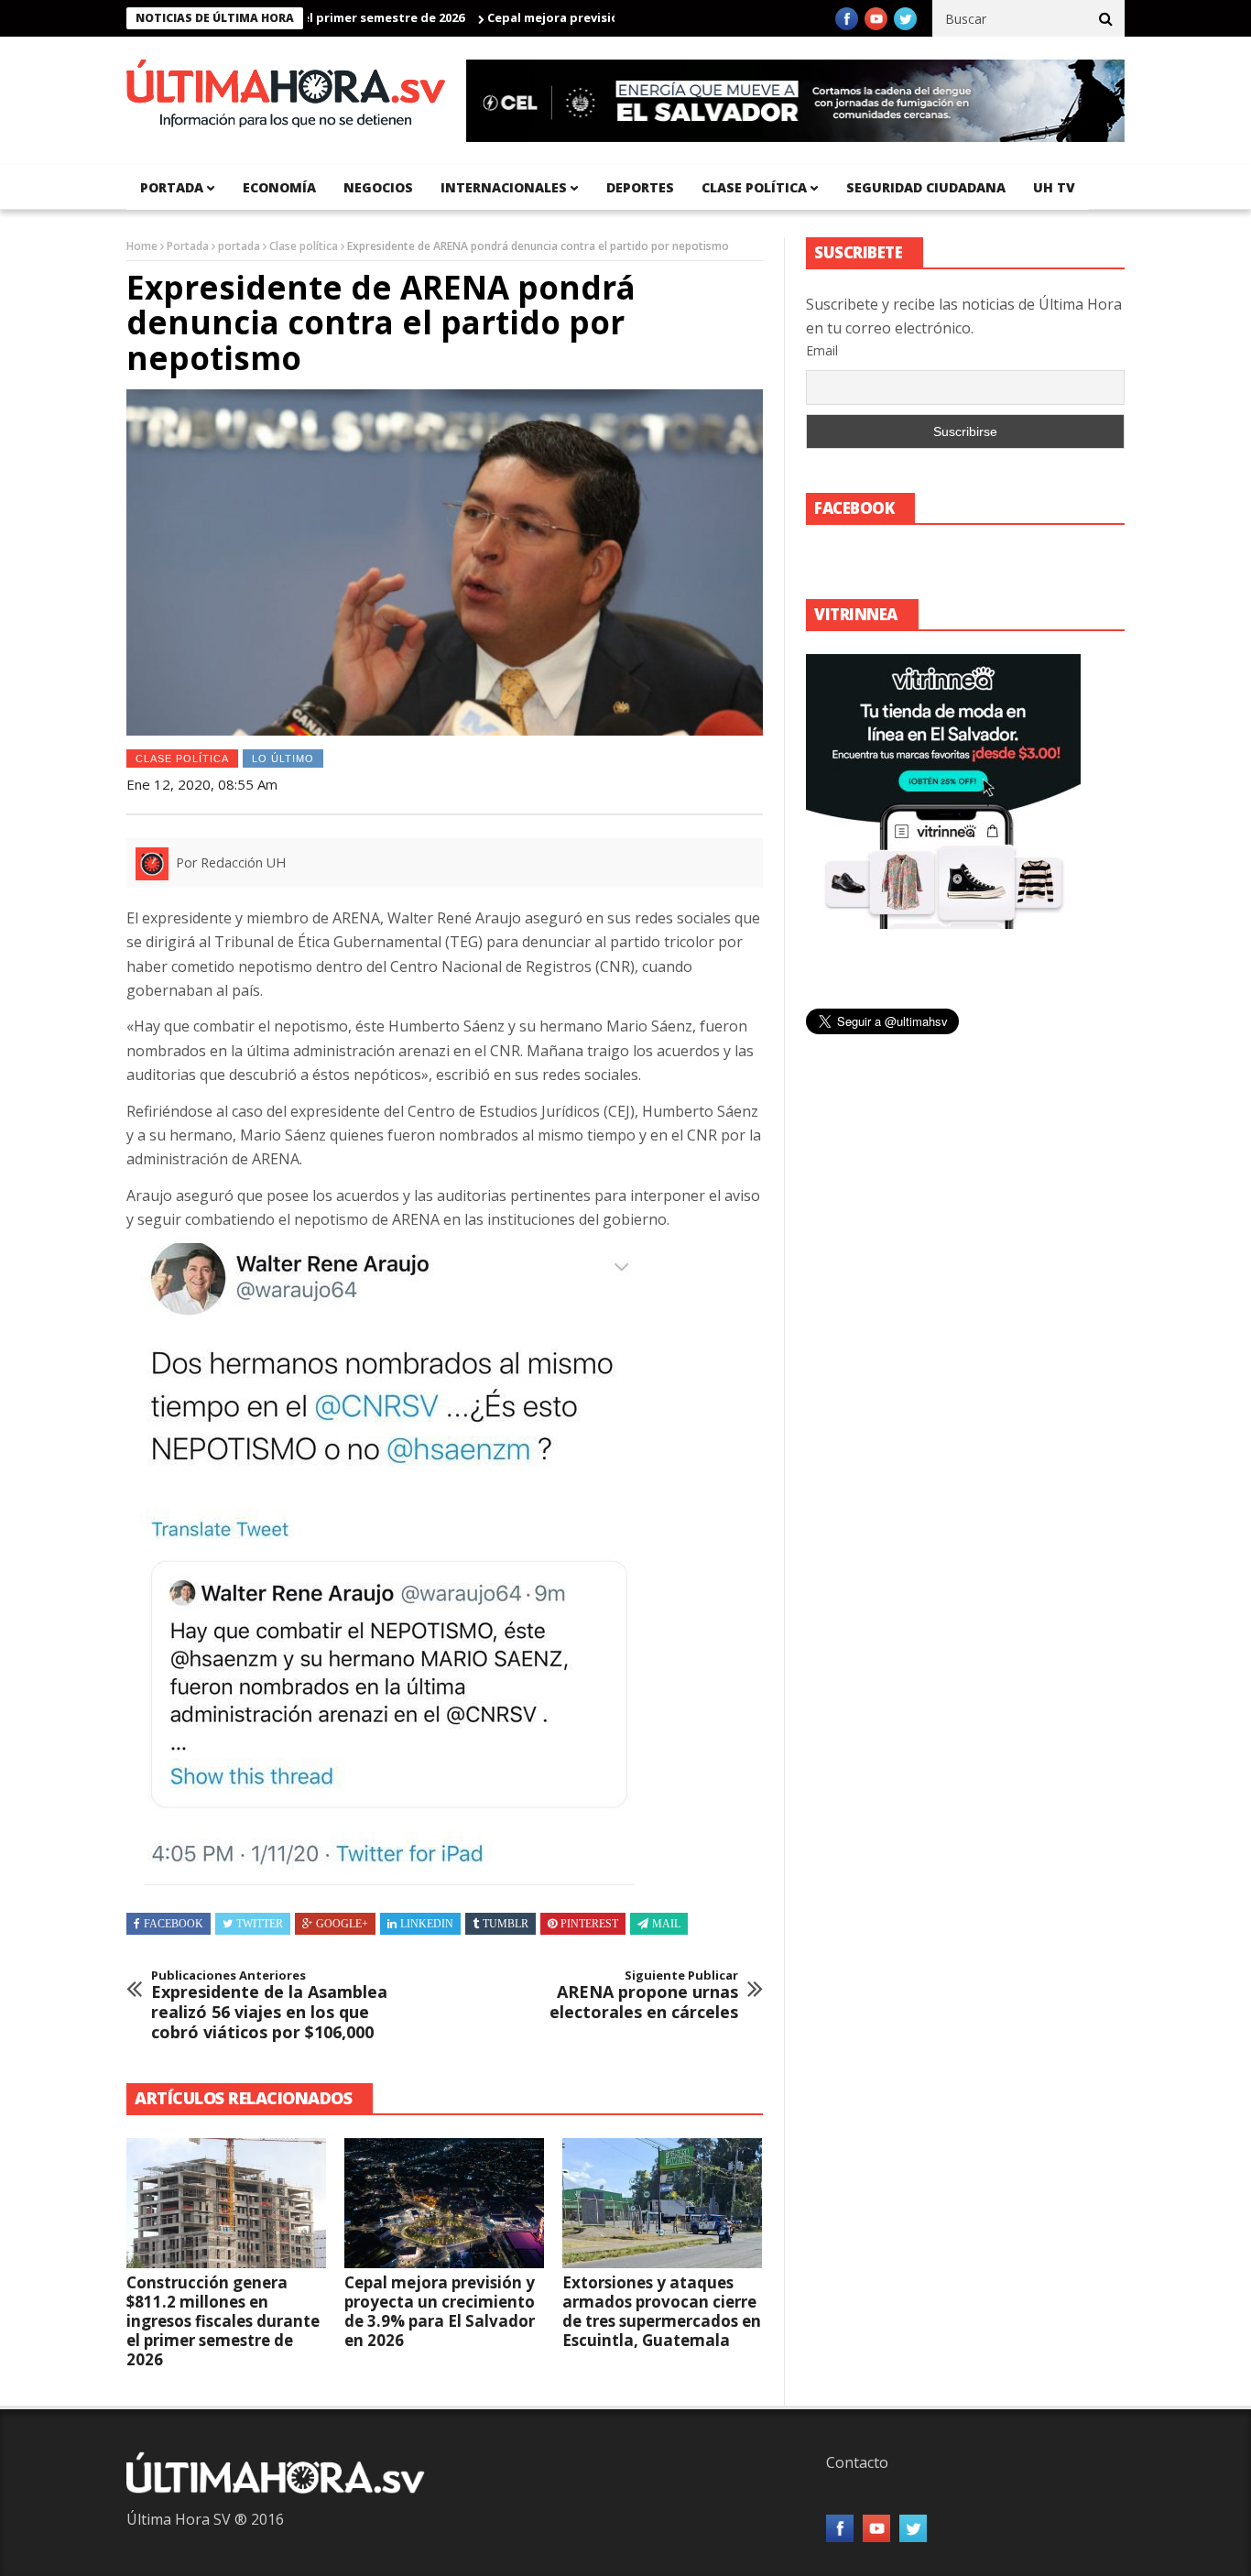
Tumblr (506, 1924)
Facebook (174, 1924)
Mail (666, 1924)
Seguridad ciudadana (926, 187)
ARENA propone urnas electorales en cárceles (644, 1996)
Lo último (283, 759)
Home (142, 246)
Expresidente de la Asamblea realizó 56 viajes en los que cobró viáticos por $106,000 (269, 2005)
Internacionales (504, 187)
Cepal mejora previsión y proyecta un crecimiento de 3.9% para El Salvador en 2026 (440, 2311)
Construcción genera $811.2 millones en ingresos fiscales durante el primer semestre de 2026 (223, 2321)
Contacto (857, 2462)
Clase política (754, 187)
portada (172, 187)
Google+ (342, 1924)
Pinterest (589, 1924)
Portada (188, 246)
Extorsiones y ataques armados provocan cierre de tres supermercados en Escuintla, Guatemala (662, 2311)
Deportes (640, 187)
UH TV (1054, 187)
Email (822, 350)
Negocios (378, 187)
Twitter (260, 1924)
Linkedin (427, 1924)
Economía (279, 187)
